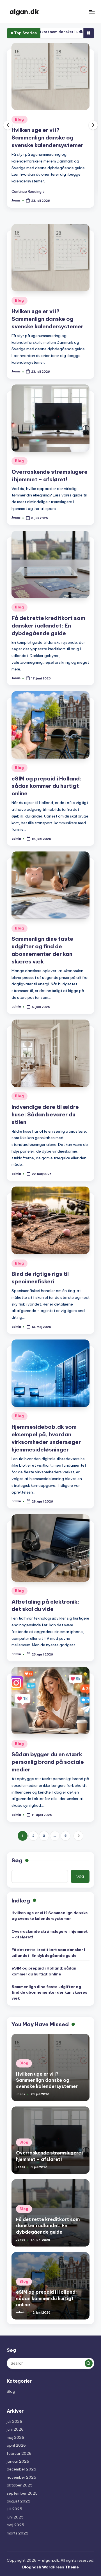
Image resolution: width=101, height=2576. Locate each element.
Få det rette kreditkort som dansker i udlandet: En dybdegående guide (48, 612)
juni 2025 (15, 2504)
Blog (27, 119)
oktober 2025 (20, 2472)
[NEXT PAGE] (78, 1823)
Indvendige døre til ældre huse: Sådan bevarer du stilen (45, 1101)
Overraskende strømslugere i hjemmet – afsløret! (50, 1921)
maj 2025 (15, 2512)
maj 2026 (15, 2424)
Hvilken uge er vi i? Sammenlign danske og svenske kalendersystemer (47, 306)
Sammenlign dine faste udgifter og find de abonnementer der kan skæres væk (49, 1979)
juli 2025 (14, 2496)
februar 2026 (19, 2440)
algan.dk (24, 12)
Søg (17, 1847)
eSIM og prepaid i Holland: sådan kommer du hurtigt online (47, 773)
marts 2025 (18, 2520)
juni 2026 (15, 2416)
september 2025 (22, 2480)
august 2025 (19, 2488)
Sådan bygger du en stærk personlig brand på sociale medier (48, 1749)
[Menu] (91, 12)
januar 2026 (18, 2448)
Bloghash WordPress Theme (50, 2554)
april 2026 (16, 2432)
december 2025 (21, 2456)
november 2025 (21, 2464)
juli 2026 (14, 2408)
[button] (35, 177)
